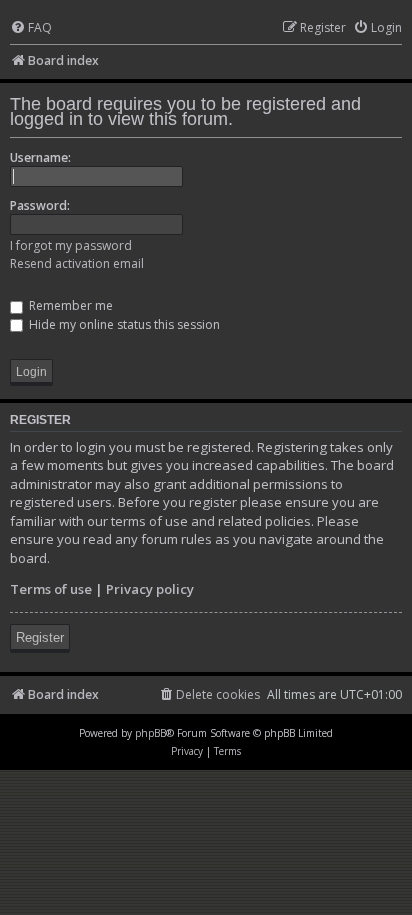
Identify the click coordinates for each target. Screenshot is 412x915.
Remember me (69, 305)
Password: (40, 205)
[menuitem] (31, 28)
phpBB (150, 733)
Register (40, 637)
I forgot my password (71, 245)
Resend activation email (77, 263)
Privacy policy (150, 589)
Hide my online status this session (123, 324)
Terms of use (51, 589)
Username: (40, 157)
